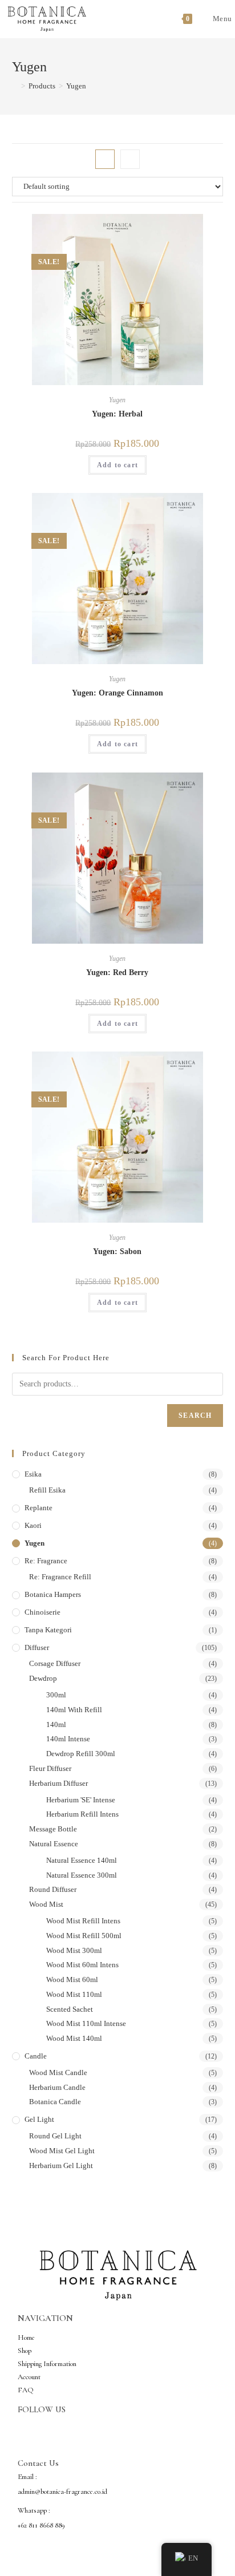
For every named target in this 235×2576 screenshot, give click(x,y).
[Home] (15, 86)
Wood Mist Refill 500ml (84, 1936)
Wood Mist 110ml (74, 1994)
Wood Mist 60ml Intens (82, 1965)
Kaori (33, 1525)
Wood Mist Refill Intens (83, 1921)
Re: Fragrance (46, 1561)
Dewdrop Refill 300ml (81, 1754)
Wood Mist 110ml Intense (86, 2023)
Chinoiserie (42, 1612)
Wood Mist (46, 1904)
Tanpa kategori (48, 1630)
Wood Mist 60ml (72, 1979)
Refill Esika (47, 1490)
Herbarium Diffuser (58, 1783)
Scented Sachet (70, 2009)
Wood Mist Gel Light (62, 2151)
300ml (56, 1695)
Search (195, 1416)
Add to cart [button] (117, 465)
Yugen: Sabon (117, 1251)
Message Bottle (53, 1829)
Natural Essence (54, 1844)
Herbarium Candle (57, 2087)
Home (26, 2338)
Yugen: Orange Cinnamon (117, 693)
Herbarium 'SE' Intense (81, 1800)
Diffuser (37, 1647)
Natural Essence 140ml (82, 1860)
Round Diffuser (53, 1889)
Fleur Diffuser (50, 1768)
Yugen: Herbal (117, 414)
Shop (25, 2351)
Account (29, 2377)
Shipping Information (47, 2364)
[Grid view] (105, 159)
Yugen (76, 86)
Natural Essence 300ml (82, 1875)
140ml (56, 1724)
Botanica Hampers (53, 1594)
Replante (39, 1508)
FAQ (26, 2390)
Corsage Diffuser (55, 1663)
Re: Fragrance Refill (60, 1577)
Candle (36, 2056)
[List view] (130, 159)
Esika (33, 1474)
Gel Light (39, 2119)
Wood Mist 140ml (74, 2038)
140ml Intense (68, 1739)
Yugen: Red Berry (117, 972)
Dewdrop (43, 1678)
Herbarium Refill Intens (82, 1814)
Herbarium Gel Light (61, 2165)
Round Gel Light (55, 2136)
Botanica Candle (55, 2102)
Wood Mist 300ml (74, 1950)
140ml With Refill (74, 1710)
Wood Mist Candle (58, 2072)
